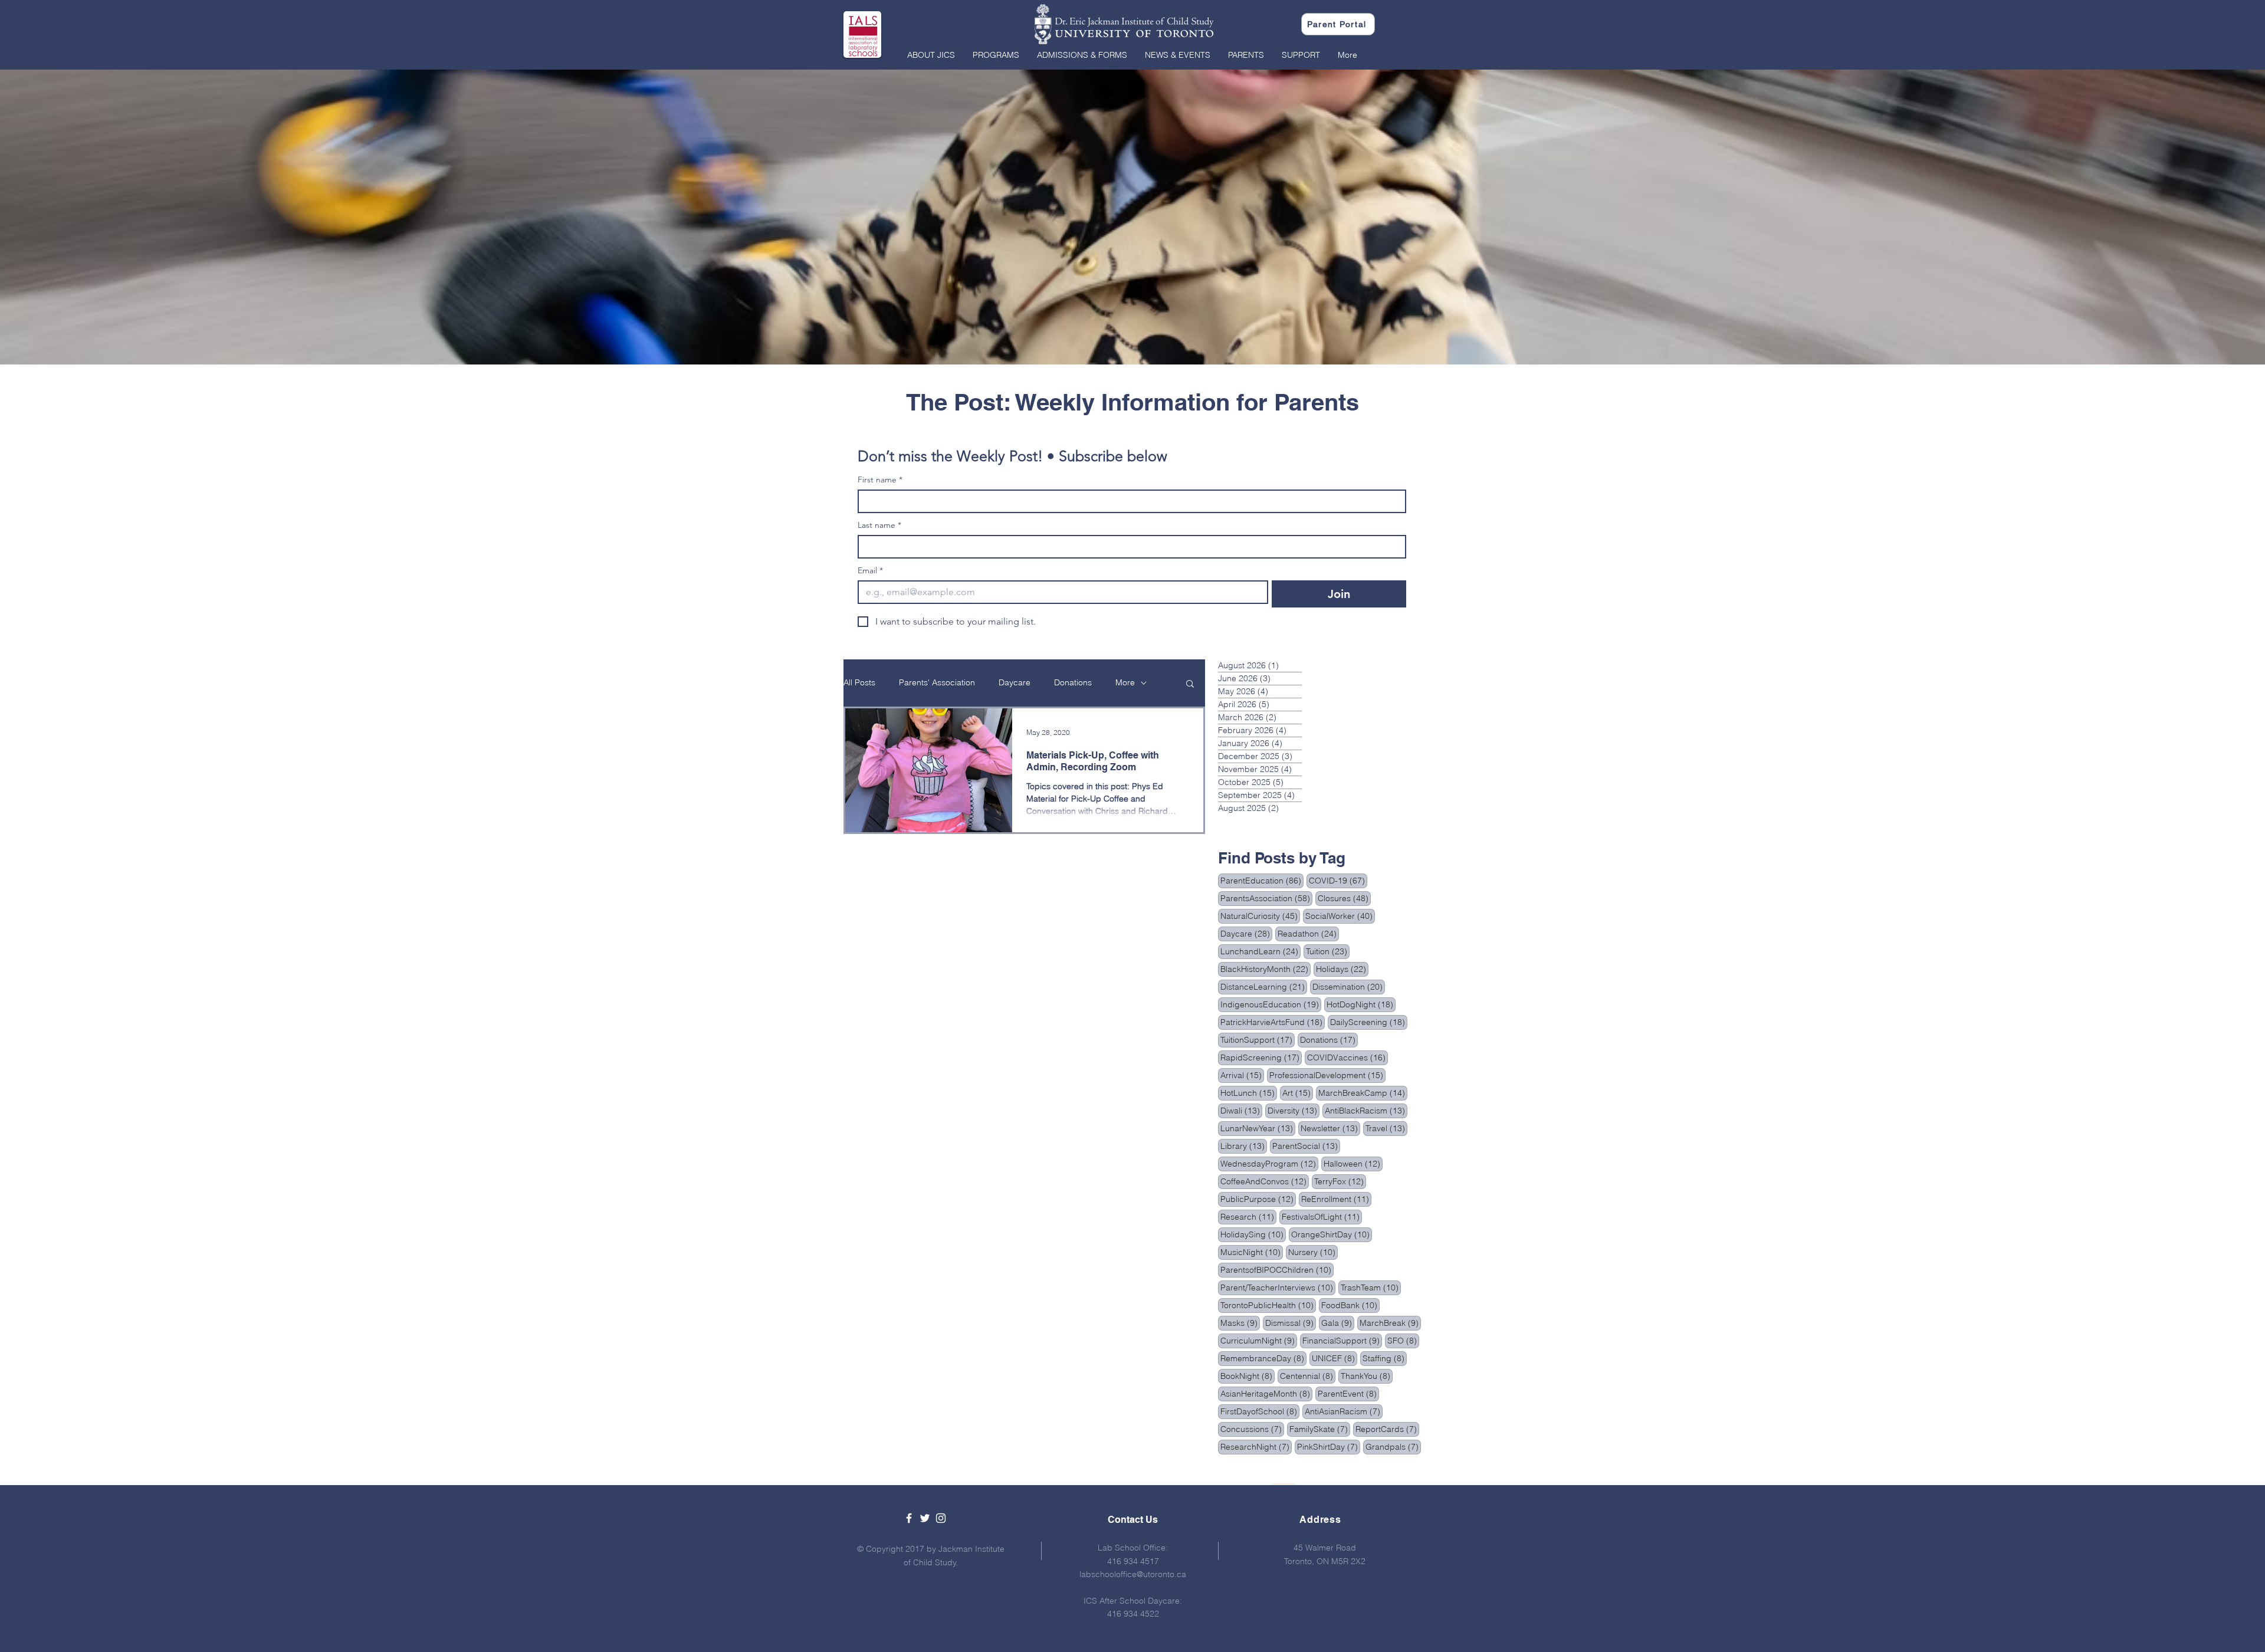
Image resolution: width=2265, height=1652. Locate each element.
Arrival (1242, 1075)
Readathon (1308, 933)
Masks (1240, 1323)
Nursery (1313, 1252)
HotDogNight (1361, 1004)
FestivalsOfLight (1322, 1216)
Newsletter (1330, 1128)
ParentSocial (1306, 1146)
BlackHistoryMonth (1266, 969)
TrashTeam (1371, 1287)
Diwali (1241, 1110)
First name (880, 480)
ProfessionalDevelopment (1327, 1075)
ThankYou (1367, 1376)
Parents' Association (937, 682)
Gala (1338, 1323)
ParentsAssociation (1266, 898)
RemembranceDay (1263, 1358)
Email (870, 571)
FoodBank (1350, 1305)
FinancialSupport (1342, 1340)
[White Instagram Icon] (941, 1518)
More (1125, 682)
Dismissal (1291, 1323)
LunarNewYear (1258, 1128)
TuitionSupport (1258, 1040)
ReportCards (1387, 1429)
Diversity (1294, 1110)
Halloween (1353, 1163)
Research (1248, 1216)
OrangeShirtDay (1332, 1234)
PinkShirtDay (1329, 1446)
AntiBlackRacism (1366, 1110)
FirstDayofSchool (1260, 1411)
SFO (1403, 1340)
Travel (1386, 1128)
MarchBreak (1390, 1323)
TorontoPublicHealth (1268, 1305)
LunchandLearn (1260, 951)
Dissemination (1349, 986)
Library (1244, 1146)
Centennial (1308, 1376)
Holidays (1342, 969)
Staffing (1385, 1358)
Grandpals (1393, 1446)
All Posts (859, 682)
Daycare (1015, 682)
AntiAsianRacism (1344, 1411)
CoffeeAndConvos (1265, 1181)
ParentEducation (1262, 880)
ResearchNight (1256, 1446)
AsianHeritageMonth (1266, 1393)
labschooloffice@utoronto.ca (1133, 1574)
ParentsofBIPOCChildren (1277, 1270)
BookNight (1248, 1376)
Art (1298, 1093)
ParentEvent (1348, 1393)
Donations (1073, 682)
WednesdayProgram (1269, 1163)
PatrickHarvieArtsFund (1273, 1022)
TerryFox (1340, 1181)
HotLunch (1249, 1093)
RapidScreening (1261, 1057)
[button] (931, 55)
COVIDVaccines (1347, 1057)
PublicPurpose (1258, 1199)
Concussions (1252, 1429)
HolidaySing (1253, 1234)
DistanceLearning (1264, 986)
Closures (1344, 898)
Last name (879, 525)
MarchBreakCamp (1363, 1093)
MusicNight (1252, 1252)
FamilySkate (1320, 1429)
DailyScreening (1369, 1022)
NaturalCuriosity (1260, 916)
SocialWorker (1340, 916)
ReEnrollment (1336, 1199)
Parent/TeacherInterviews (1278, 1287)
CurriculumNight (1259, 1340)
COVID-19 (1338, 880)
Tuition (1328, 951)
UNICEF (1335, 1358)
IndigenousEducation (1271, 1004)
